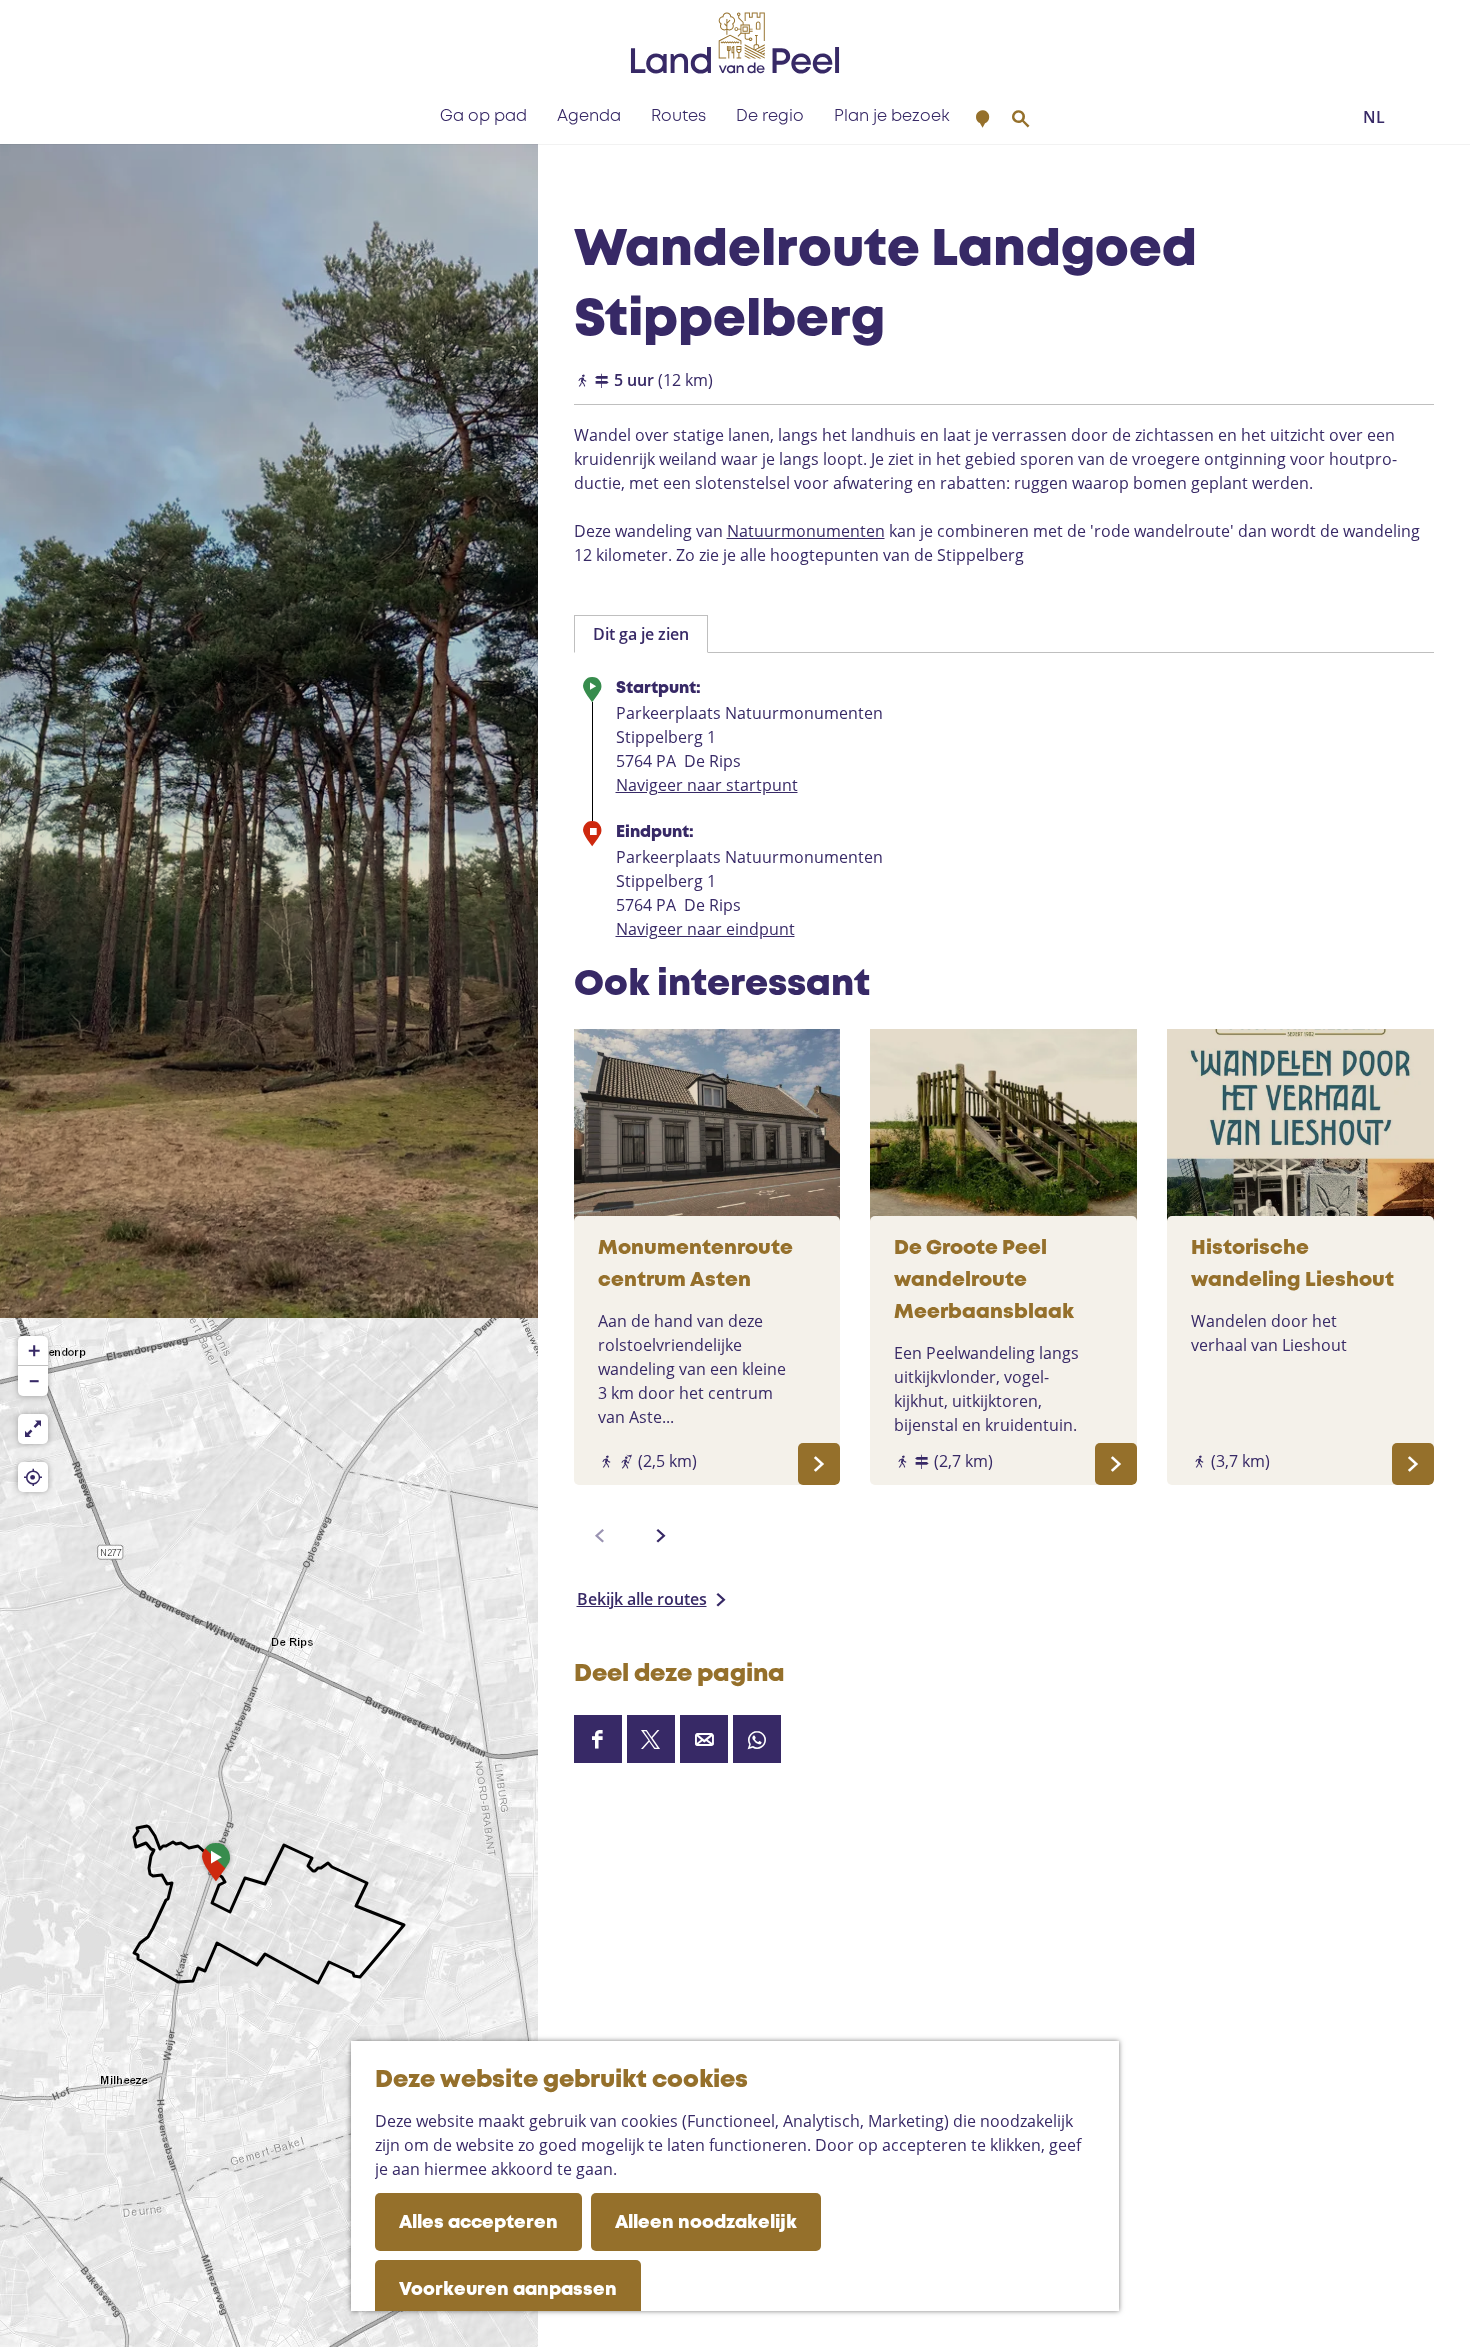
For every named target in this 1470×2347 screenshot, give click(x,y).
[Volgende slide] (661, 1536)
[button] (216, 1867)
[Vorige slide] (600, 1536)
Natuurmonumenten (806, 531)
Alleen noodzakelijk (706, 2223)
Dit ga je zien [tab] (641, 634)
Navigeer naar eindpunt (705, 929)
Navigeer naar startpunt (707, 785)
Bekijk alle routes (642, 1599)
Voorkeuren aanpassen (508, 2290)
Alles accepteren (478, 2223)
